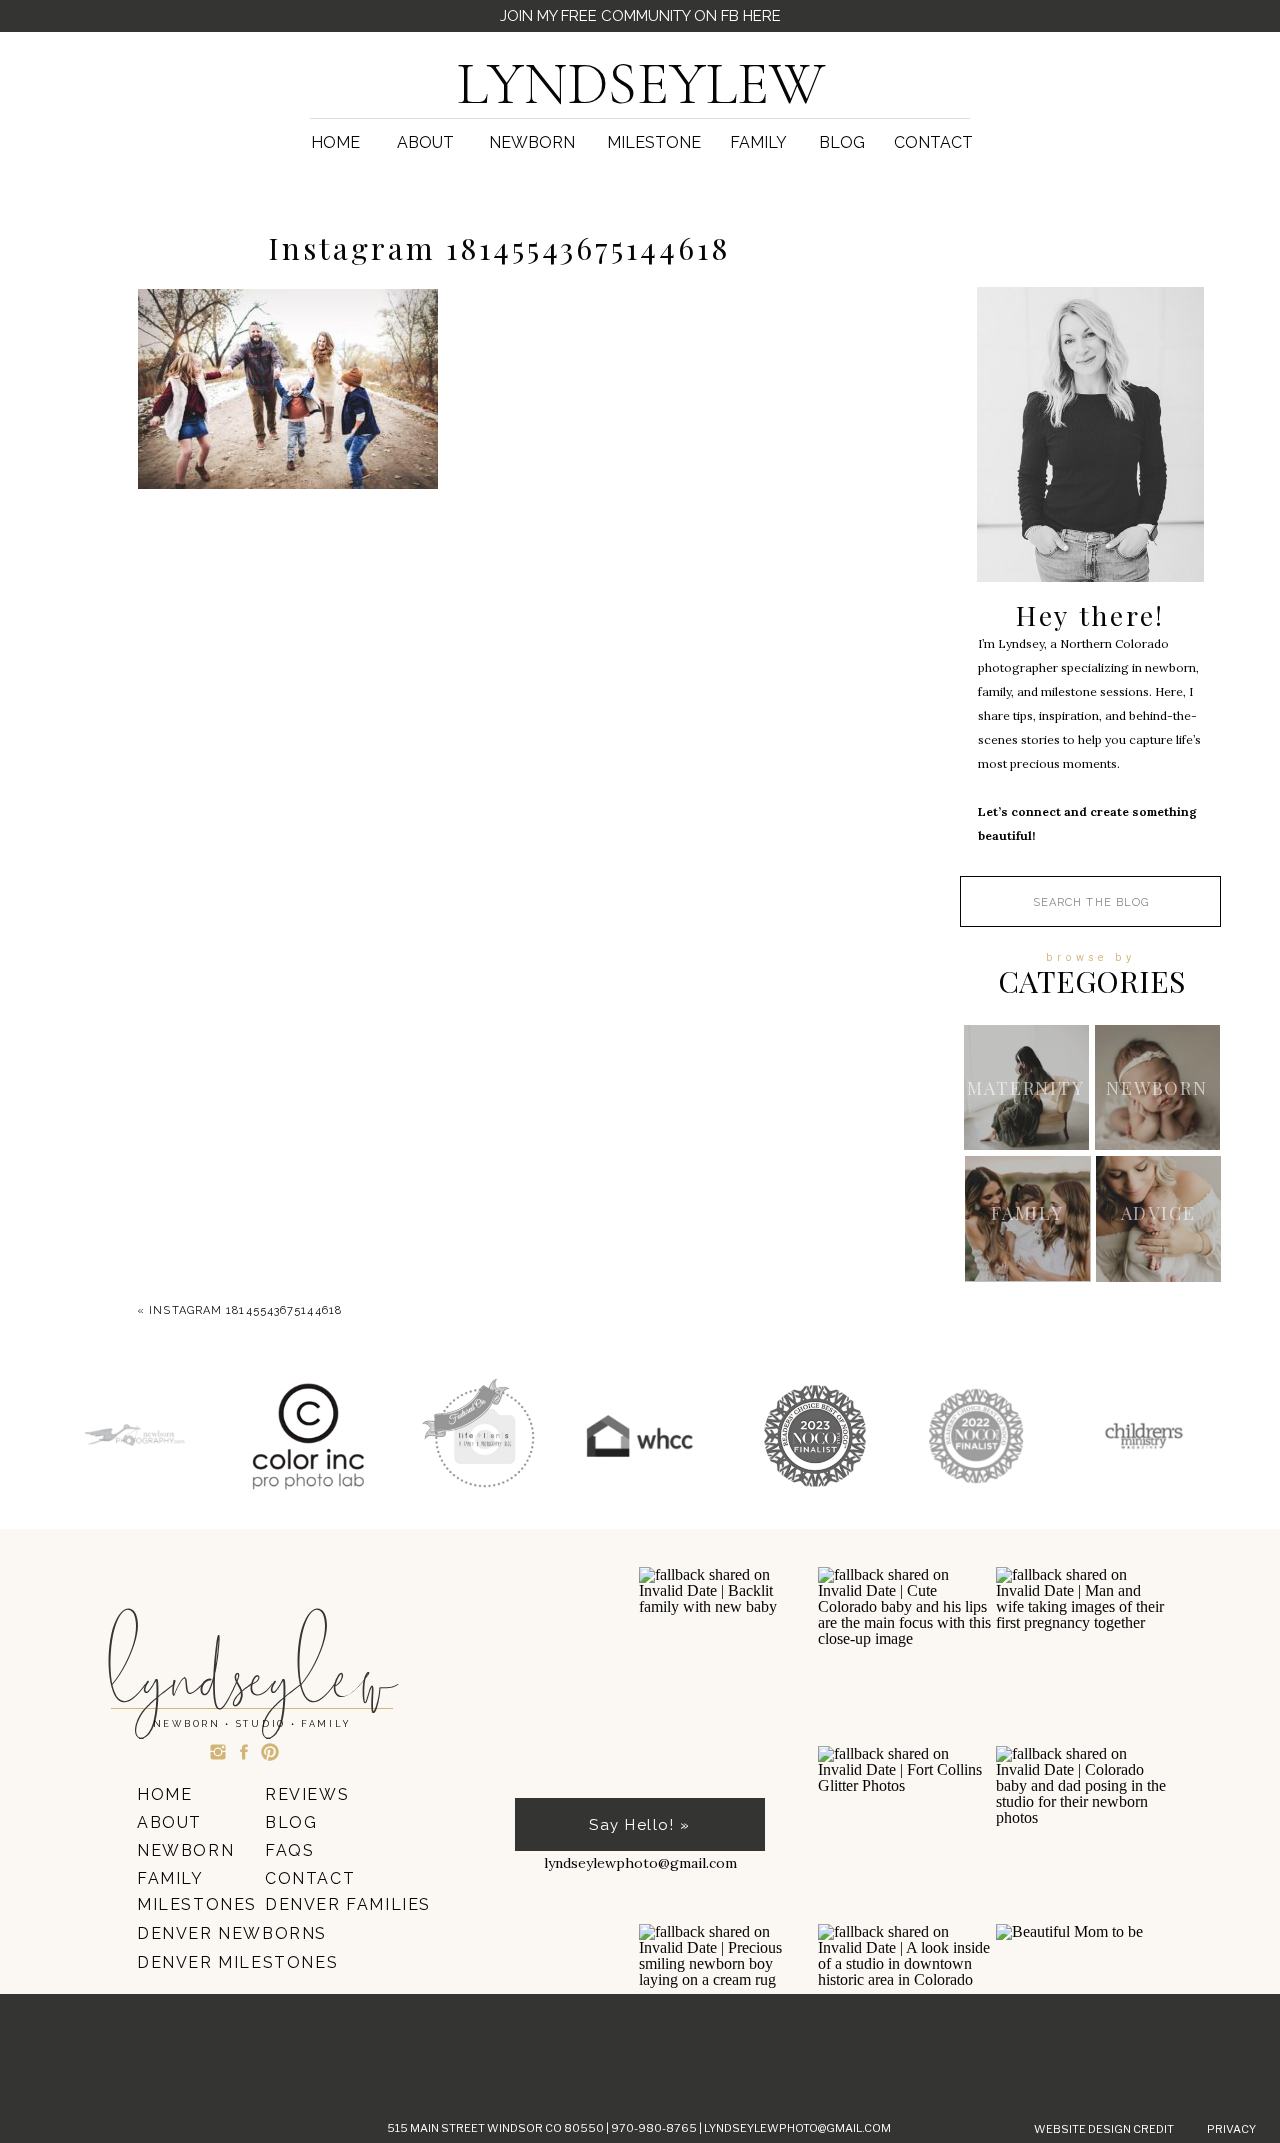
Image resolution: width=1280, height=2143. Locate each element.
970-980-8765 (655, 2128)
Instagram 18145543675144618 (245, 1310)
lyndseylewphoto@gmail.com (797, 2128)
